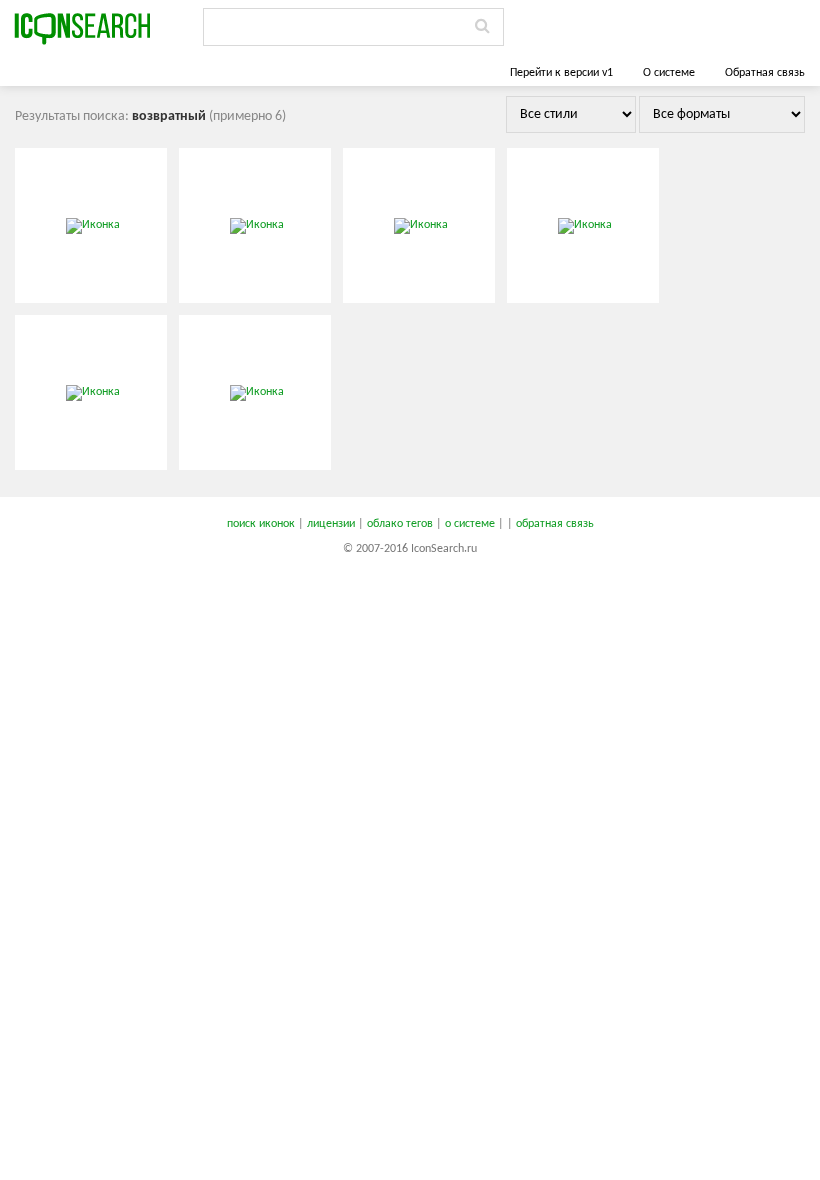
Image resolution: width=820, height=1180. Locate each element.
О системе (669, 73)
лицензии (331, 524)
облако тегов (400, 524)
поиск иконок (261, 524)
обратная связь (555, 524)
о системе (470, 524)
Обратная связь (765, 73)
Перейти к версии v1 (561, 73)
